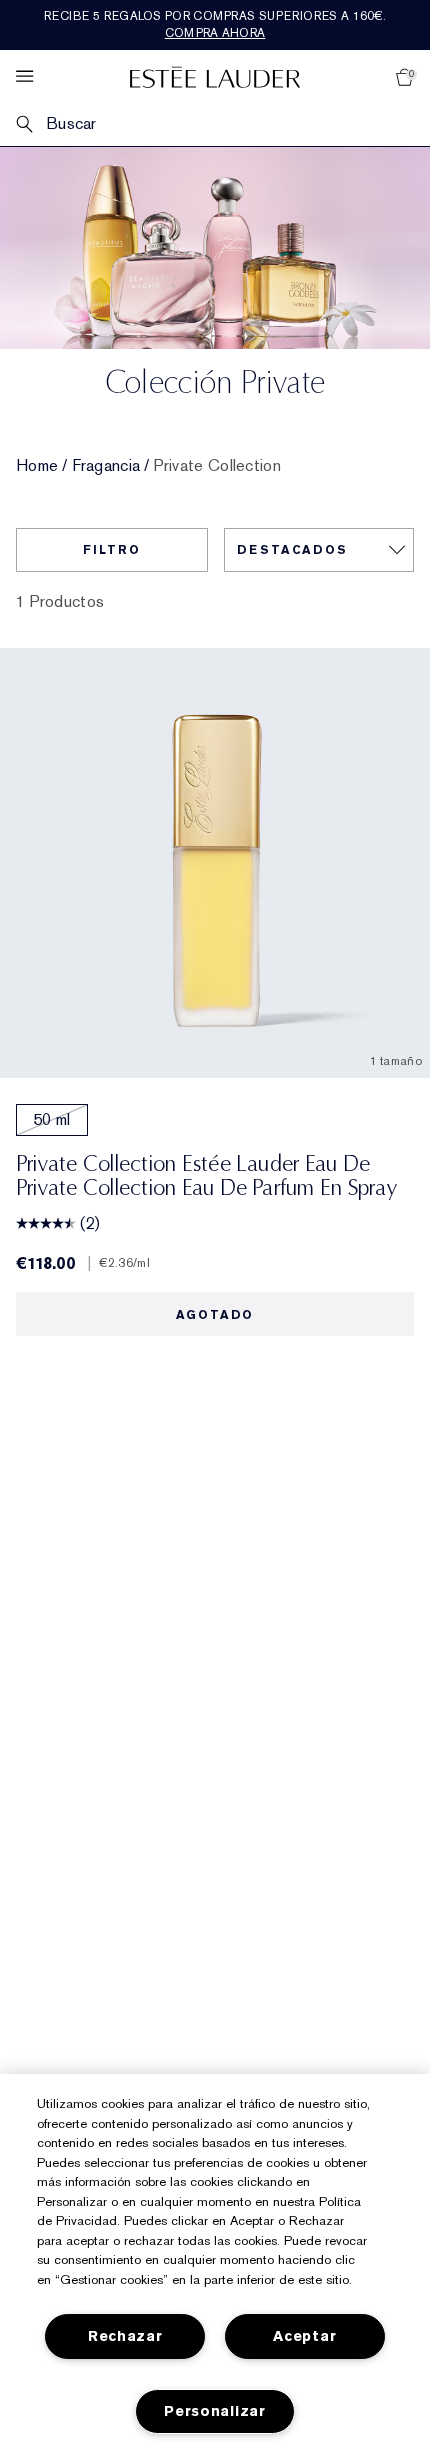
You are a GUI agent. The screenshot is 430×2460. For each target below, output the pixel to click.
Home (37, 466)
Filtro (112, 550)
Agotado (215, 1315)
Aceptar (304, 2336)
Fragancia (106, 466)
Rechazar (125, 2336)
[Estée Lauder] (215, 76)
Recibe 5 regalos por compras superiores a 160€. (215, 24)
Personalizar (215, 2411)
